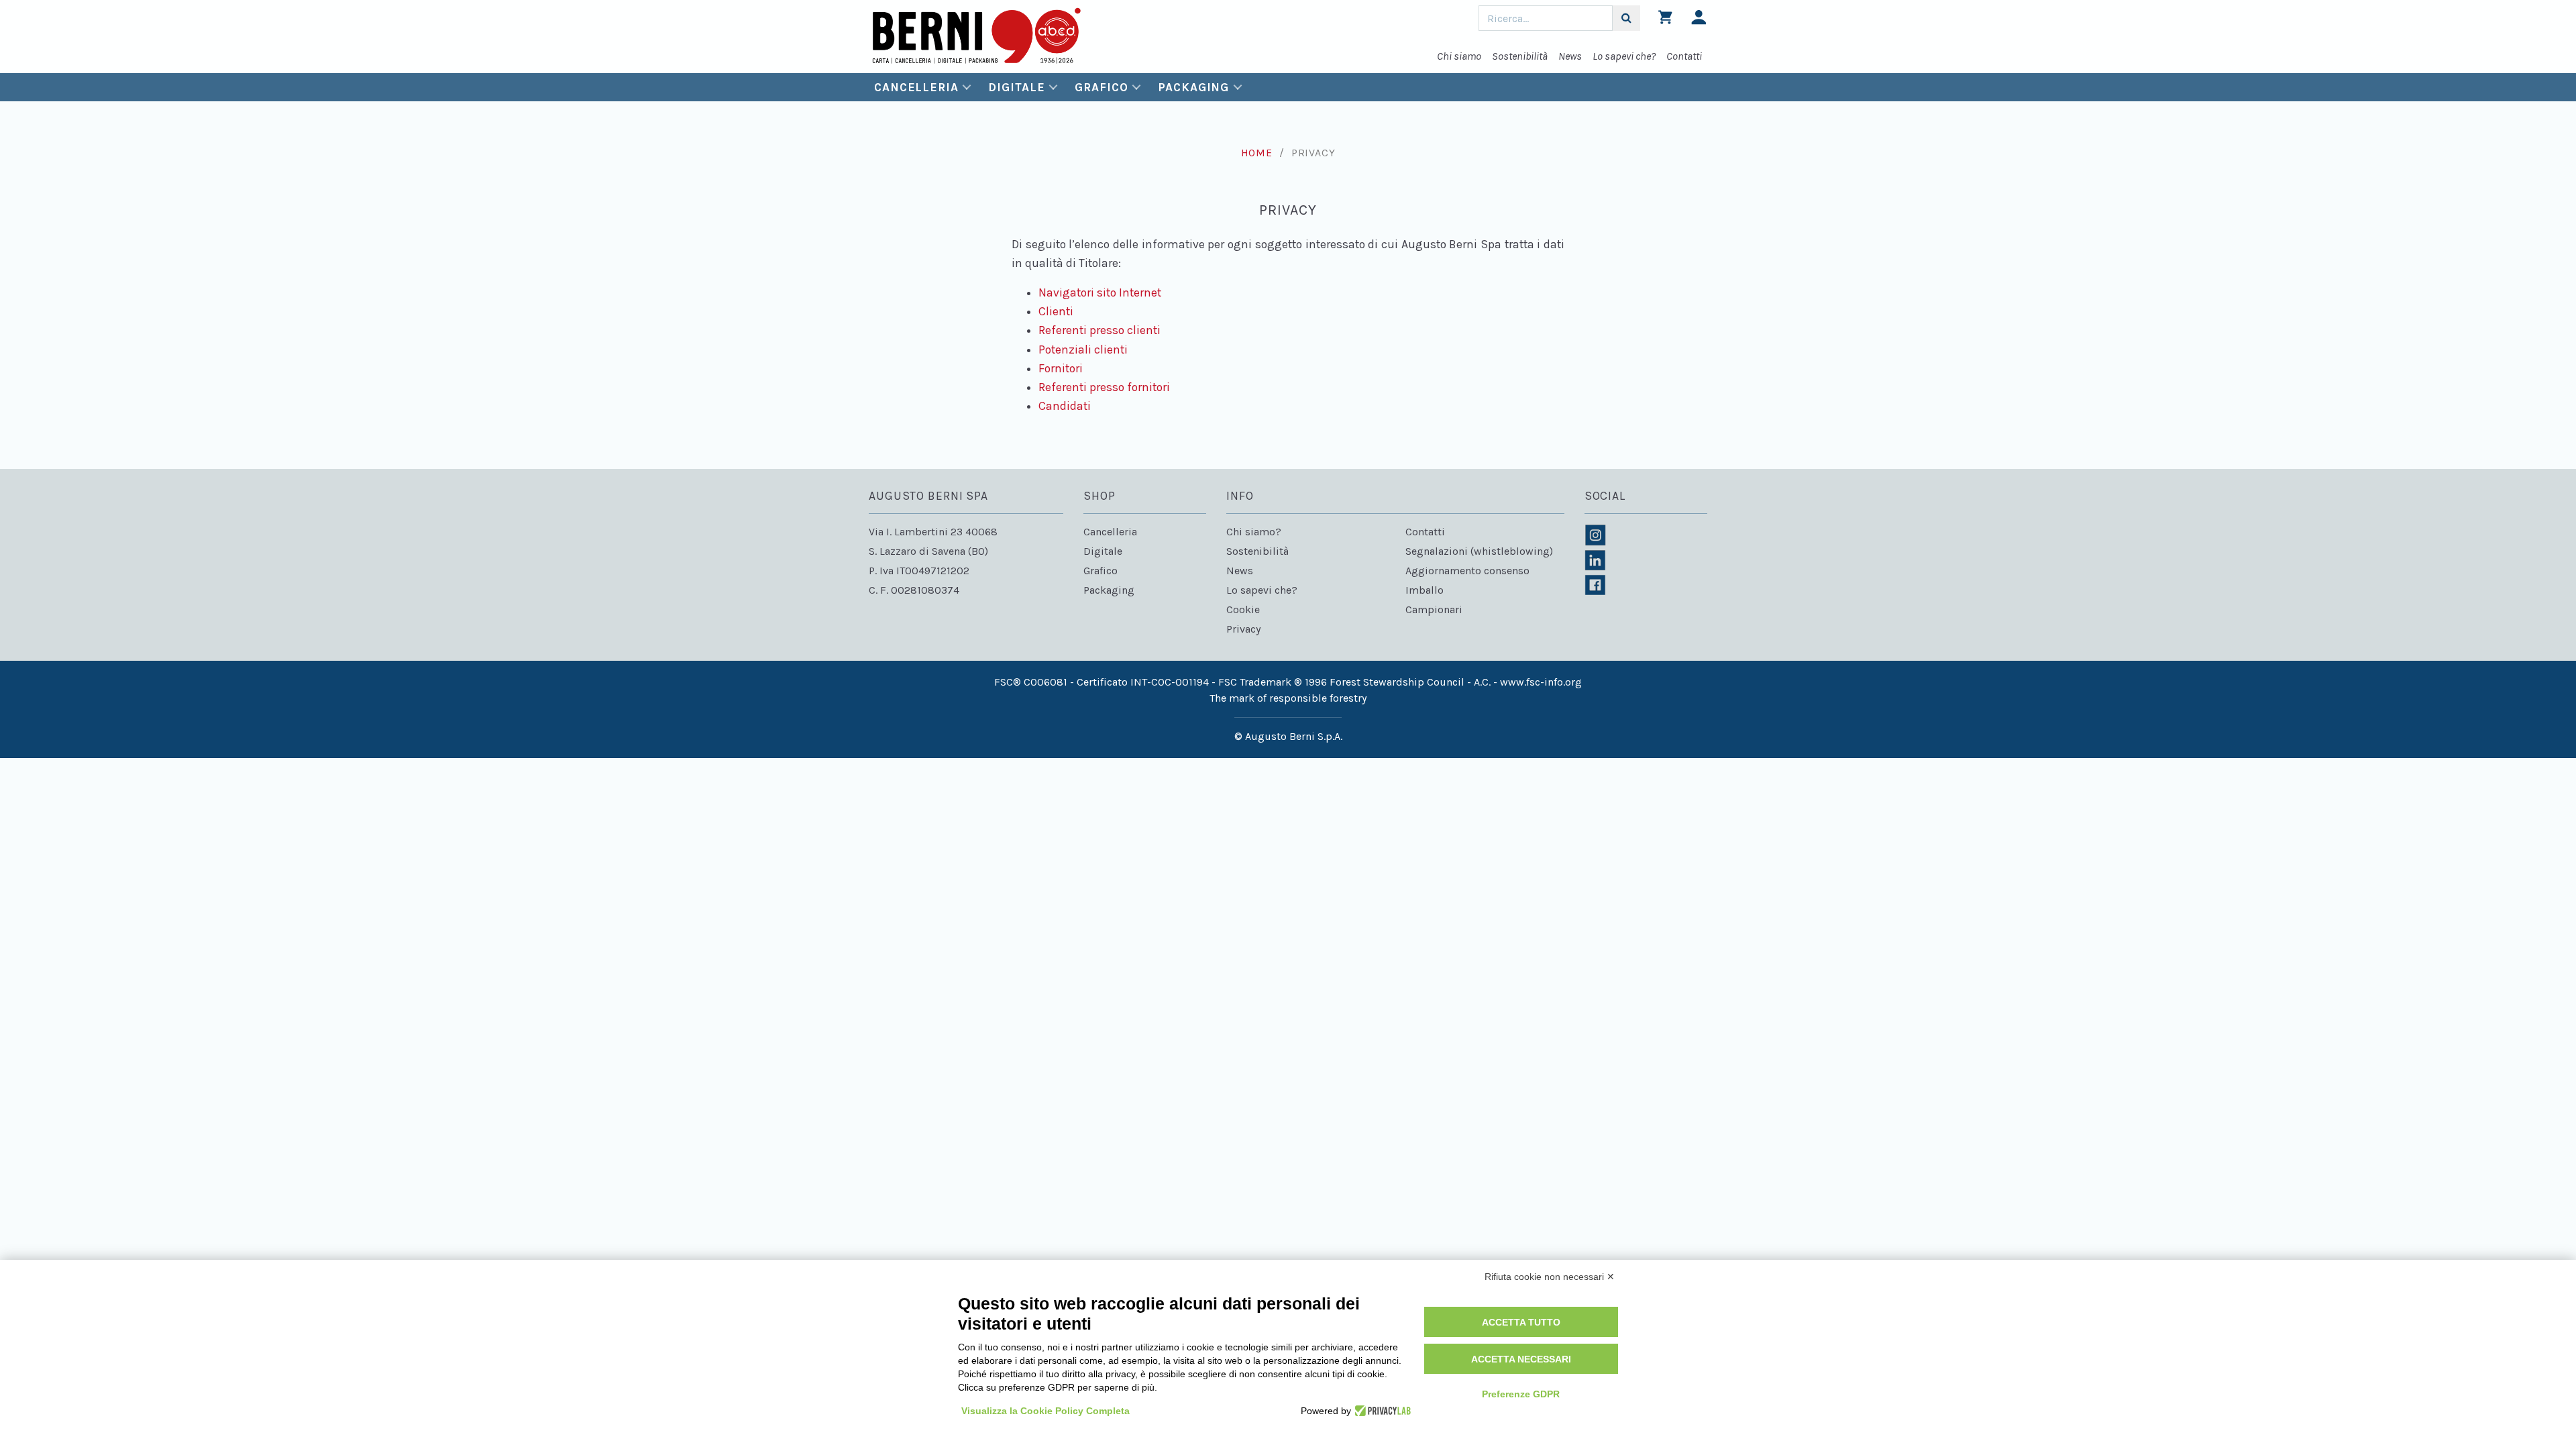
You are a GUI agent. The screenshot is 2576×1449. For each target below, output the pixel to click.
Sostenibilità (1520, 56)
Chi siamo (1459, 56)
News (1570, 56)
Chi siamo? (1254, 532)
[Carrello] (1665, 20)
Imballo (1425, 590)
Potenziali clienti (1083, 350)
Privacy (1243, 629)
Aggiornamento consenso (1467, 571)
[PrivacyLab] (1381, 1411)
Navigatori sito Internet (1100, 292)
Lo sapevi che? (1624, 56)
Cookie (1243, 609)
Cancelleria (916, 87)
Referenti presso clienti (1099, 330)
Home (1257, 153)
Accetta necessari (1521, 1359)
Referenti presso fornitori (1104, 387)
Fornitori (1061, 368)
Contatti (1684, 56)
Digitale (1016, 87)
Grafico (1101, 87)
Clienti (1056, 311)
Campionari (1434, 609)
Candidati (1065, 406)
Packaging (1193, 87)
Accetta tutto (1521, 1322)
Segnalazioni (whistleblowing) (1479, 551)
